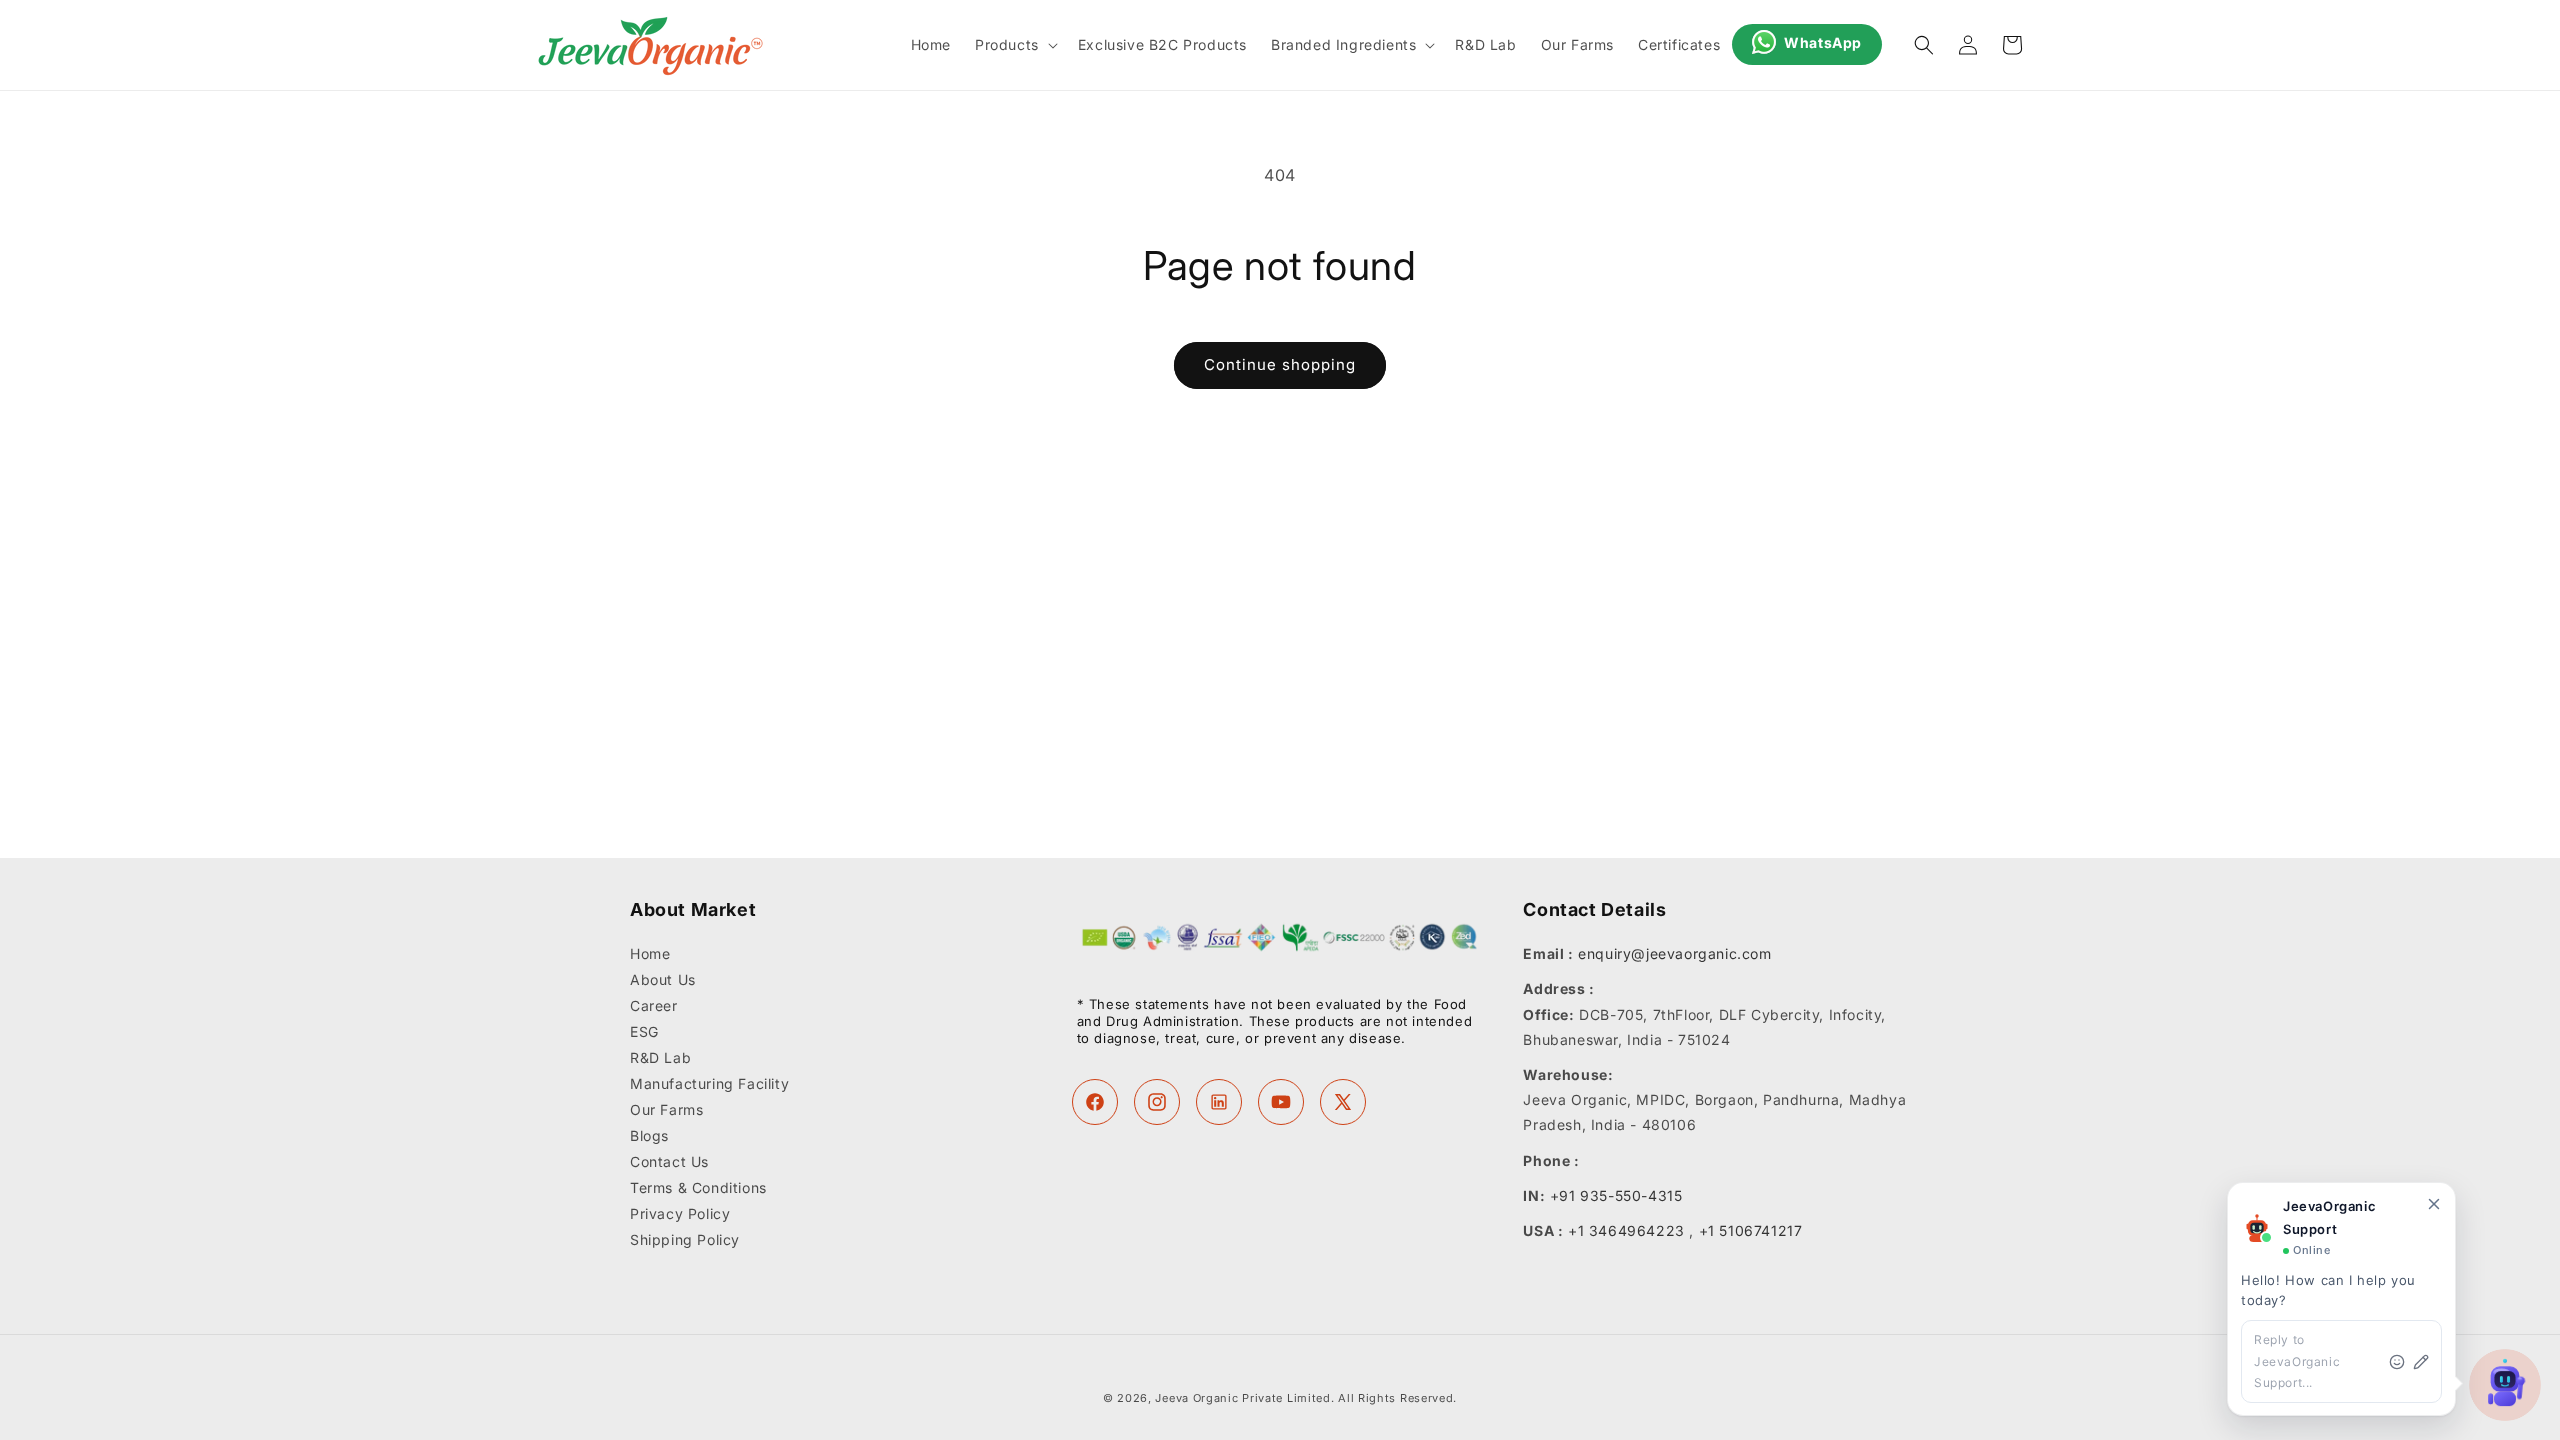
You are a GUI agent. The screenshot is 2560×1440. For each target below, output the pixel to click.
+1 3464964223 (1626, 1230)
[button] (1014, 45)
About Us (663, 980)
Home (650, 955)
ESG (644, 1032)
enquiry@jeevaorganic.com (1674, 954)
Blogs (649, 1136)
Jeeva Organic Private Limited (1242, 1398)
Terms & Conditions (698, 1188)
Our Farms (666, 1110)
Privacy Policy (680, 1214)
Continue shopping (1280, 364)
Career (654, 1006)
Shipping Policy (685, 1240)
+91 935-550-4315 (1616, 1195)
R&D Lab (660, 1058)
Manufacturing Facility (709, 1084)
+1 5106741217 (1751, 1230)
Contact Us (669, 1162)
